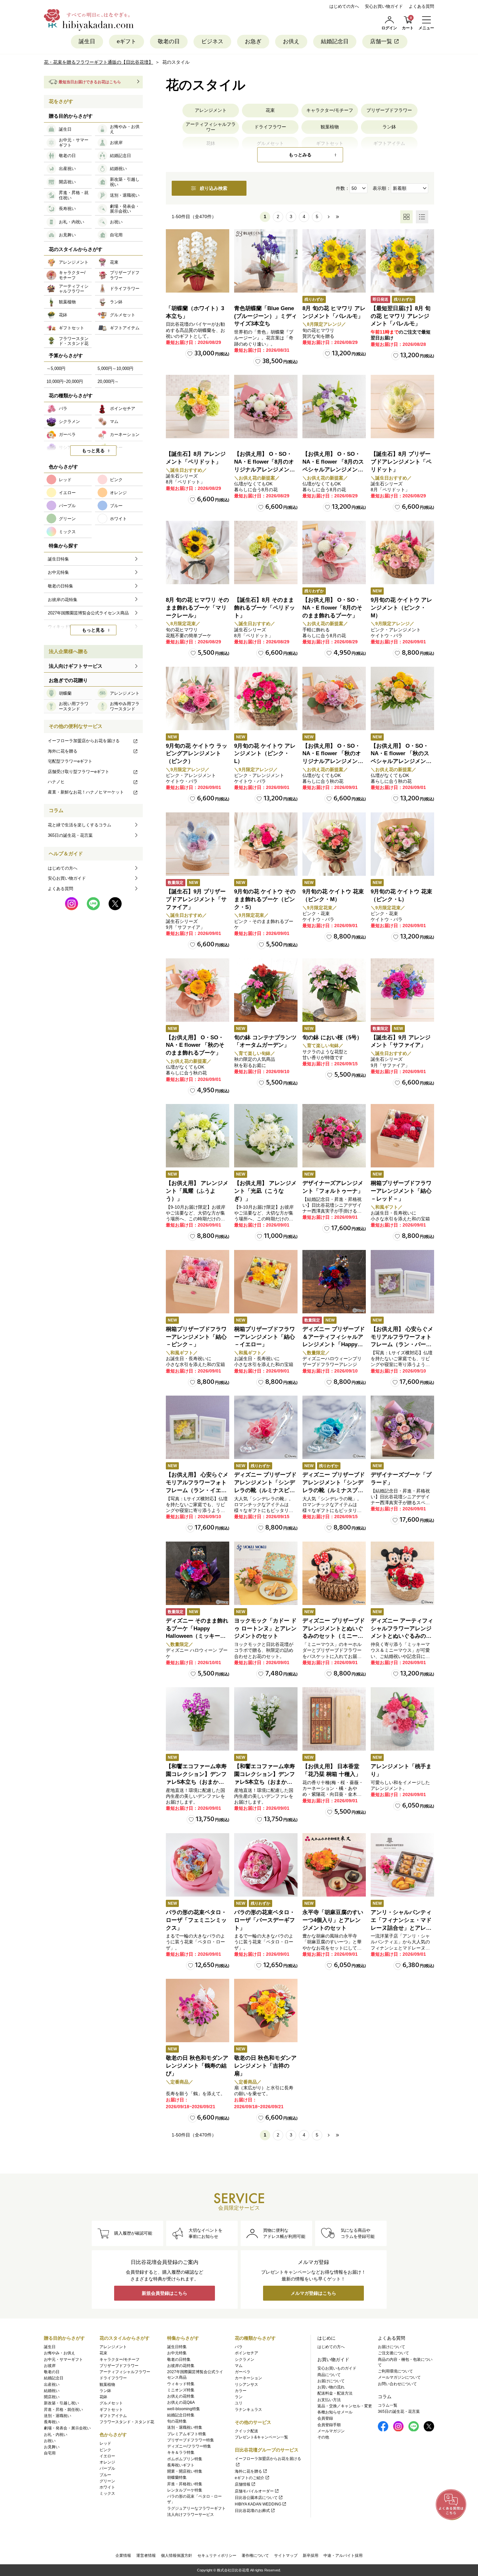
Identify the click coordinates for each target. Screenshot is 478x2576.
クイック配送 (246, 2431)
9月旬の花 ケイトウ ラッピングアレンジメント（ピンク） (197, 754)
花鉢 (103, 2397)
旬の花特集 (177, 2421)
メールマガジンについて (399, 2377)
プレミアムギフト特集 (187, 2434)
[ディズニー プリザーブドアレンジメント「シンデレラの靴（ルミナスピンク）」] (266, 1427)
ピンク (105, 2450)
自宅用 (50, 2453)
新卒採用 (311, 2556)
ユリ (239, 2403)
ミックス (107, 2493)
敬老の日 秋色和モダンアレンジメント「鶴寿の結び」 (197, 2066)
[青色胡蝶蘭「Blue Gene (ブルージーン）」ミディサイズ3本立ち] (266, 261)
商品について (329, 2375)
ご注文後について (393, 2353)
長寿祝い (52, 2422)
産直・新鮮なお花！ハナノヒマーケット (86, 792)
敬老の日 (169, 41)
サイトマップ (286, 2556)
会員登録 (325, 2418)
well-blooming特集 (184, 2409)
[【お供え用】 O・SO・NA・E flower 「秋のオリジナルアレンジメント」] (334, 698)
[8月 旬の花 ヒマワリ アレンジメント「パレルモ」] (334, 261)
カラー (241, 2391)
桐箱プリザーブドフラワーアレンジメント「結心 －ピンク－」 (196, 1337)
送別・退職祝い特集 (185, 2427)
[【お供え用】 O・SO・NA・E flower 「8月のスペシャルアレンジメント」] (334, 407)
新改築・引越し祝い (61, 2403)
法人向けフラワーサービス (191, 2515)
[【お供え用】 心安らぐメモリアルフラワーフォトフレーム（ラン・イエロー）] (198, 1427)
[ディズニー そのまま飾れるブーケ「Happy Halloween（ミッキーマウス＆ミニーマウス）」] (198, 1573)
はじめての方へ (344, 6)
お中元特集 (177, 2353)
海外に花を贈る (63, 751)
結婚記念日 (335, 41)
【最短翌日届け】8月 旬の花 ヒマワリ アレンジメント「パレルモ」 (401, 316)
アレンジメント (211, 110)
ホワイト (107, 2487)
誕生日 (87, 41)
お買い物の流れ (331, 2387)
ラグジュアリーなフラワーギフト (196, 2508)
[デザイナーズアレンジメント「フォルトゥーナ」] (334, 1136)
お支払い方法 (329, 2400)
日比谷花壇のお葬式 (252, 2511)
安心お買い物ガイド (384, 6)
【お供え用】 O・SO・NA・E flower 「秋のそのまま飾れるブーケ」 (195, 1045)
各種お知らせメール (335, 2412)
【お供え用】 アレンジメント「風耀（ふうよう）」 (197, 1191)
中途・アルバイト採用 (343, 2556)
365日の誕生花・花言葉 (70, 835)
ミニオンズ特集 (181, 2390)
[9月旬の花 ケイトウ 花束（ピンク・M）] (334, 844)
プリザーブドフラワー (389, 110)
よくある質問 (421, 6)
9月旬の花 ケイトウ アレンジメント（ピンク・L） (265, 754)
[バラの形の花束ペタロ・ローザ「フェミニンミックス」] (198, 1865)
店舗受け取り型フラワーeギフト (79, 772)
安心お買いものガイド (337, 2368)
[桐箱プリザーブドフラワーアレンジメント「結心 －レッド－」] (402, 1136)
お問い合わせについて (397, 2384)
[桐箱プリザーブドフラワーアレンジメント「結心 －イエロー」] (266, 1282)
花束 (270, 110)
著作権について (255, 2556)
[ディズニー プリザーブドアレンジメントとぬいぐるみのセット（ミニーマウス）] (334, 1573)
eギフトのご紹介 (250, 2478)
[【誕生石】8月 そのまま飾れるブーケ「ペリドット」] (266, 552)
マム (239, 2366)
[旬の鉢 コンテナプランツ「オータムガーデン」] (266, 990)
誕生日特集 (177, 2347)
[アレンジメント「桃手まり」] (402, 1719)
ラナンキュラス (248, 2410)
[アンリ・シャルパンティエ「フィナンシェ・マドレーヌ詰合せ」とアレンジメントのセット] (402, 1865)
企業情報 (123, 2556)
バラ (239, 2347)
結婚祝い (52, 2391)
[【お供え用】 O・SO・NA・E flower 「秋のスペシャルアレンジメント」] (402, 698)
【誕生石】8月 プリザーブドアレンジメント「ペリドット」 (401, 462)
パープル (107, 2468)
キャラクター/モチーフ (330, 110)
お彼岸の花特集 (181, 2366)
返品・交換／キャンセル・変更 (345, 2406)
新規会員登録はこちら (165, 2293)
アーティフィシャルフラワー (211, 127)
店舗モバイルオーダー (254, 2491)
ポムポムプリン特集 (185, 2459)
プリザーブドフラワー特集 (191, 2440)
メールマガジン (331, 2431)
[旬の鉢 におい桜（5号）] (334, 990)
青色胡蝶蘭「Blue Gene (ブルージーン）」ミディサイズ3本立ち (266, 316)
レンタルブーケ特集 (185, 2490)
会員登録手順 (329, 2425)
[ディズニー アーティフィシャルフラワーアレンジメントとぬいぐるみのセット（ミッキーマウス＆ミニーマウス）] (402, 1573)
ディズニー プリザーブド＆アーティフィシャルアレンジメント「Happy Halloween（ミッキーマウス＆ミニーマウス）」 (334, 1345)
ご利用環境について (395, 2371)
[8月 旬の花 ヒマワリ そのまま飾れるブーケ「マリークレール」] (198, 552)
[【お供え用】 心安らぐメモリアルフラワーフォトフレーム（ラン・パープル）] (402, 1282)
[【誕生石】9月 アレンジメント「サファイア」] (402, 990)
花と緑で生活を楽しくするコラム (80, 825)
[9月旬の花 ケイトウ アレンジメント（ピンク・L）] (266, 698)
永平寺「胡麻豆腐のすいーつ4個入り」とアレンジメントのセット (333, 1920)
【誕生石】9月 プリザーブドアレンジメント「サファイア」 (196, 899)
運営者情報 (146, 2556)
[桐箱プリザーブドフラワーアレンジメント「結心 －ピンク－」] (198, 1282)
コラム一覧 (388, 2405)
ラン (239, 2397)
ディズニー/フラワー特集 (189, 2446)
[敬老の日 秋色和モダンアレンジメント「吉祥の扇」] (266, 2011)
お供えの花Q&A (181, 2402)
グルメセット (111, 2403)
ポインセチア (246, 2353)
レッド (105, 2443)
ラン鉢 (389, 127)
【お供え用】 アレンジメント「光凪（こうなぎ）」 (265, 1191)
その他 (323, 2437)
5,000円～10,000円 (115, 368)
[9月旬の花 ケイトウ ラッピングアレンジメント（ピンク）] (198, 698)
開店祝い (52, 2397)
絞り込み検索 (214, 188)
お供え (291, 41)
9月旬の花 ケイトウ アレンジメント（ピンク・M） (401, 608)
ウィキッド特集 (181, 2384)
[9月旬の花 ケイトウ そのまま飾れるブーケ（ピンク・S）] (266, 844)
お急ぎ (253, 41)
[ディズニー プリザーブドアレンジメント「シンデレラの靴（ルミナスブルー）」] (334, 1427)
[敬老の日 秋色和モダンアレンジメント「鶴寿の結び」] (198, 2011)
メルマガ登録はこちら (313, 2293)
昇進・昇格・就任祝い (63, 2410)
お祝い (50, 2441)
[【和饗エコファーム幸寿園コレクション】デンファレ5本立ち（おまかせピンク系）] (198, 1719)
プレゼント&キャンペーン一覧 (261, 2437)
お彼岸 (50, 2366)
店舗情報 (243, 2484)
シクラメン (245, 2359)
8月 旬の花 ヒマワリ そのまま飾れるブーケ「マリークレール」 (197, 608)
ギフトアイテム (113, 2416)
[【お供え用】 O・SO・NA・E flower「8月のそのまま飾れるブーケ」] (334, 552)
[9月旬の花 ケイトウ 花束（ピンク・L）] (402, 844)
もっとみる (300, 155)
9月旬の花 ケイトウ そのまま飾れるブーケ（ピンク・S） (265, 899)
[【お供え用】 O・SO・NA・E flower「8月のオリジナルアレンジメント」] (266, 407)
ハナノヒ (56, 782)
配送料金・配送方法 (335, 2393)
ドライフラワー (270, 127)
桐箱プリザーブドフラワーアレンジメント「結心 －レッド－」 (401, 1191)
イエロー (107, 2456)
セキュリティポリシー (217, 2556)
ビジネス (212, 41)
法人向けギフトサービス (76, 666)
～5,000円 (56, 368)
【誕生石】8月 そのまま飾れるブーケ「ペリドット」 (265, 608)
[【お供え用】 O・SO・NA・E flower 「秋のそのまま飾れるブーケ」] (198, 990)
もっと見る (93, 451)
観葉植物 (330, 127)
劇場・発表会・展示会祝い (67, 2428)
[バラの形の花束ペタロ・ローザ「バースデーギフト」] (266, 1865)
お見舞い (52, 2447)
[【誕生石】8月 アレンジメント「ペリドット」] (198, 407)
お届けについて (331, 2381)
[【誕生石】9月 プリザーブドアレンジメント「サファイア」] (198, 844)
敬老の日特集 (179, 2359)
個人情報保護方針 (177, 2556)
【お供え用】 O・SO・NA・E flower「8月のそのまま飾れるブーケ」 (332, 608)
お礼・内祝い (56, 2435)
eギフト (126, 41)
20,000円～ (108, 381)
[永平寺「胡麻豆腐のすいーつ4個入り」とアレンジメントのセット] (334, 1865)
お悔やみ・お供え (60, 2353)
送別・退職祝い (58, 2416)
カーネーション (248, 2378)
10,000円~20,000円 (65, 381)
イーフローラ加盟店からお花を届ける (84, 741)
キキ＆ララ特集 (181, 2452)
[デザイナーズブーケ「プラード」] (402, 1427)
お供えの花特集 (181, 2396)
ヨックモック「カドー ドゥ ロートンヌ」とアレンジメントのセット (265, 1629)
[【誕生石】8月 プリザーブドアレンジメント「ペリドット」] (402, 407)
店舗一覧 (381, 41)
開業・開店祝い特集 (185, 2471)
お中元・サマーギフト (63, 2359)
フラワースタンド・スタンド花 (127, 2422)
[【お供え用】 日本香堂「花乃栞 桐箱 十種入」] (334, 1719)
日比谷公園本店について (256, 2498)
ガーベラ (243, 2372)
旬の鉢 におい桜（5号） (332, 1038)
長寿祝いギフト (181, 2465)
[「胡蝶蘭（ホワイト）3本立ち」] (198, 261)
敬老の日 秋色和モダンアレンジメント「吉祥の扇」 (265, 2066)
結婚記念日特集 (181, 2415)
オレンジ (107, 2462)
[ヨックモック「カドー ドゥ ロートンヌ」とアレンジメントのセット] (266, 1573)
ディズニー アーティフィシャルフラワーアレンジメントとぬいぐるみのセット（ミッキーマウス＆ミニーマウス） (402, 1636)
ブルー (105, 2475)
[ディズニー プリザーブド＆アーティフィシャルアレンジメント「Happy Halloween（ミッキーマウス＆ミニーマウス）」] (334, 1282)
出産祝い (52, 2385)
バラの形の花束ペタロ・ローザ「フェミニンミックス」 (196, 1920)
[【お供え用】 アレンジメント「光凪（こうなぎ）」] (266, 1136)
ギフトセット (111, 2410)
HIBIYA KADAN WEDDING (258, 2504)
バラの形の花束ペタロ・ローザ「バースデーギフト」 (265, 1920)
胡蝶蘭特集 (177, 2477)
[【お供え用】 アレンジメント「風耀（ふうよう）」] (198, 1136)
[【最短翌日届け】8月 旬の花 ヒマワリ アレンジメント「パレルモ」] (402, 261)
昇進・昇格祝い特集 (185, 2484)
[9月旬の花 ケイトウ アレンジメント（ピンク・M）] (402, 552)
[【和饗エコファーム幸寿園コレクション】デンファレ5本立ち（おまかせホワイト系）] (266, 1719)
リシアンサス (246, 2385)
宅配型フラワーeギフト (70, 761)
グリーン (107, 2481)
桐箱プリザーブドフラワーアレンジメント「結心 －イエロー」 (265, 1337)
